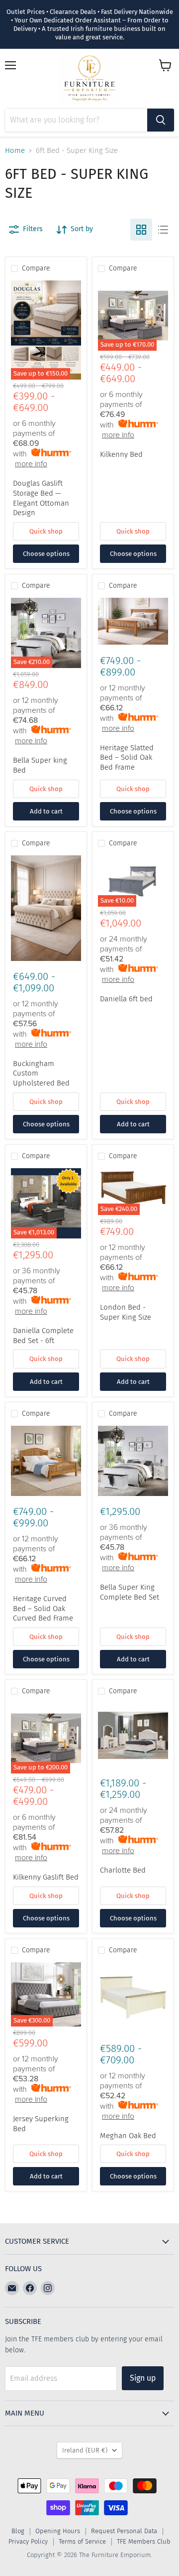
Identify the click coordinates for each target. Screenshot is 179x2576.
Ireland (85, 2450)
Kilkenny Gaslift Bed (46, 1877)
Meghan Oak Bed (128, 2136)
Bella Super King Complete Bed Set (130, 1592)
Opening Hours (58, 2531)
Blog (18, 2531)
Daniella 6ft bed (126, 999)
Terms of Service (82, 2541)
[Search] (161, 120)
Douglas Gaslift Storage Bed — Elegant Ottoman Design (41, 498)
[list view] (163, 230)
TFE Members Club (144, 2541)
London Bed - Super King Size (126, 1312)
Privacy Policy (28, 2541)
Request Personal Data (124, 2531)
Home (15, 151)
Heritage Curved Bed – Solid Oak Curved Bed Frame (43, 1608)
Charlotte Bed (123, 1870)
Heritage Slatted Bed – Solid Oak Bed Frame (127, 757)
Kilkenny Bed (121, 454)
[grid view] (141, 230)
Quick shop (46, 531)
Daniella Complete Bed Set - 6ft (43, 1336)
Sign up (143, 2378)
